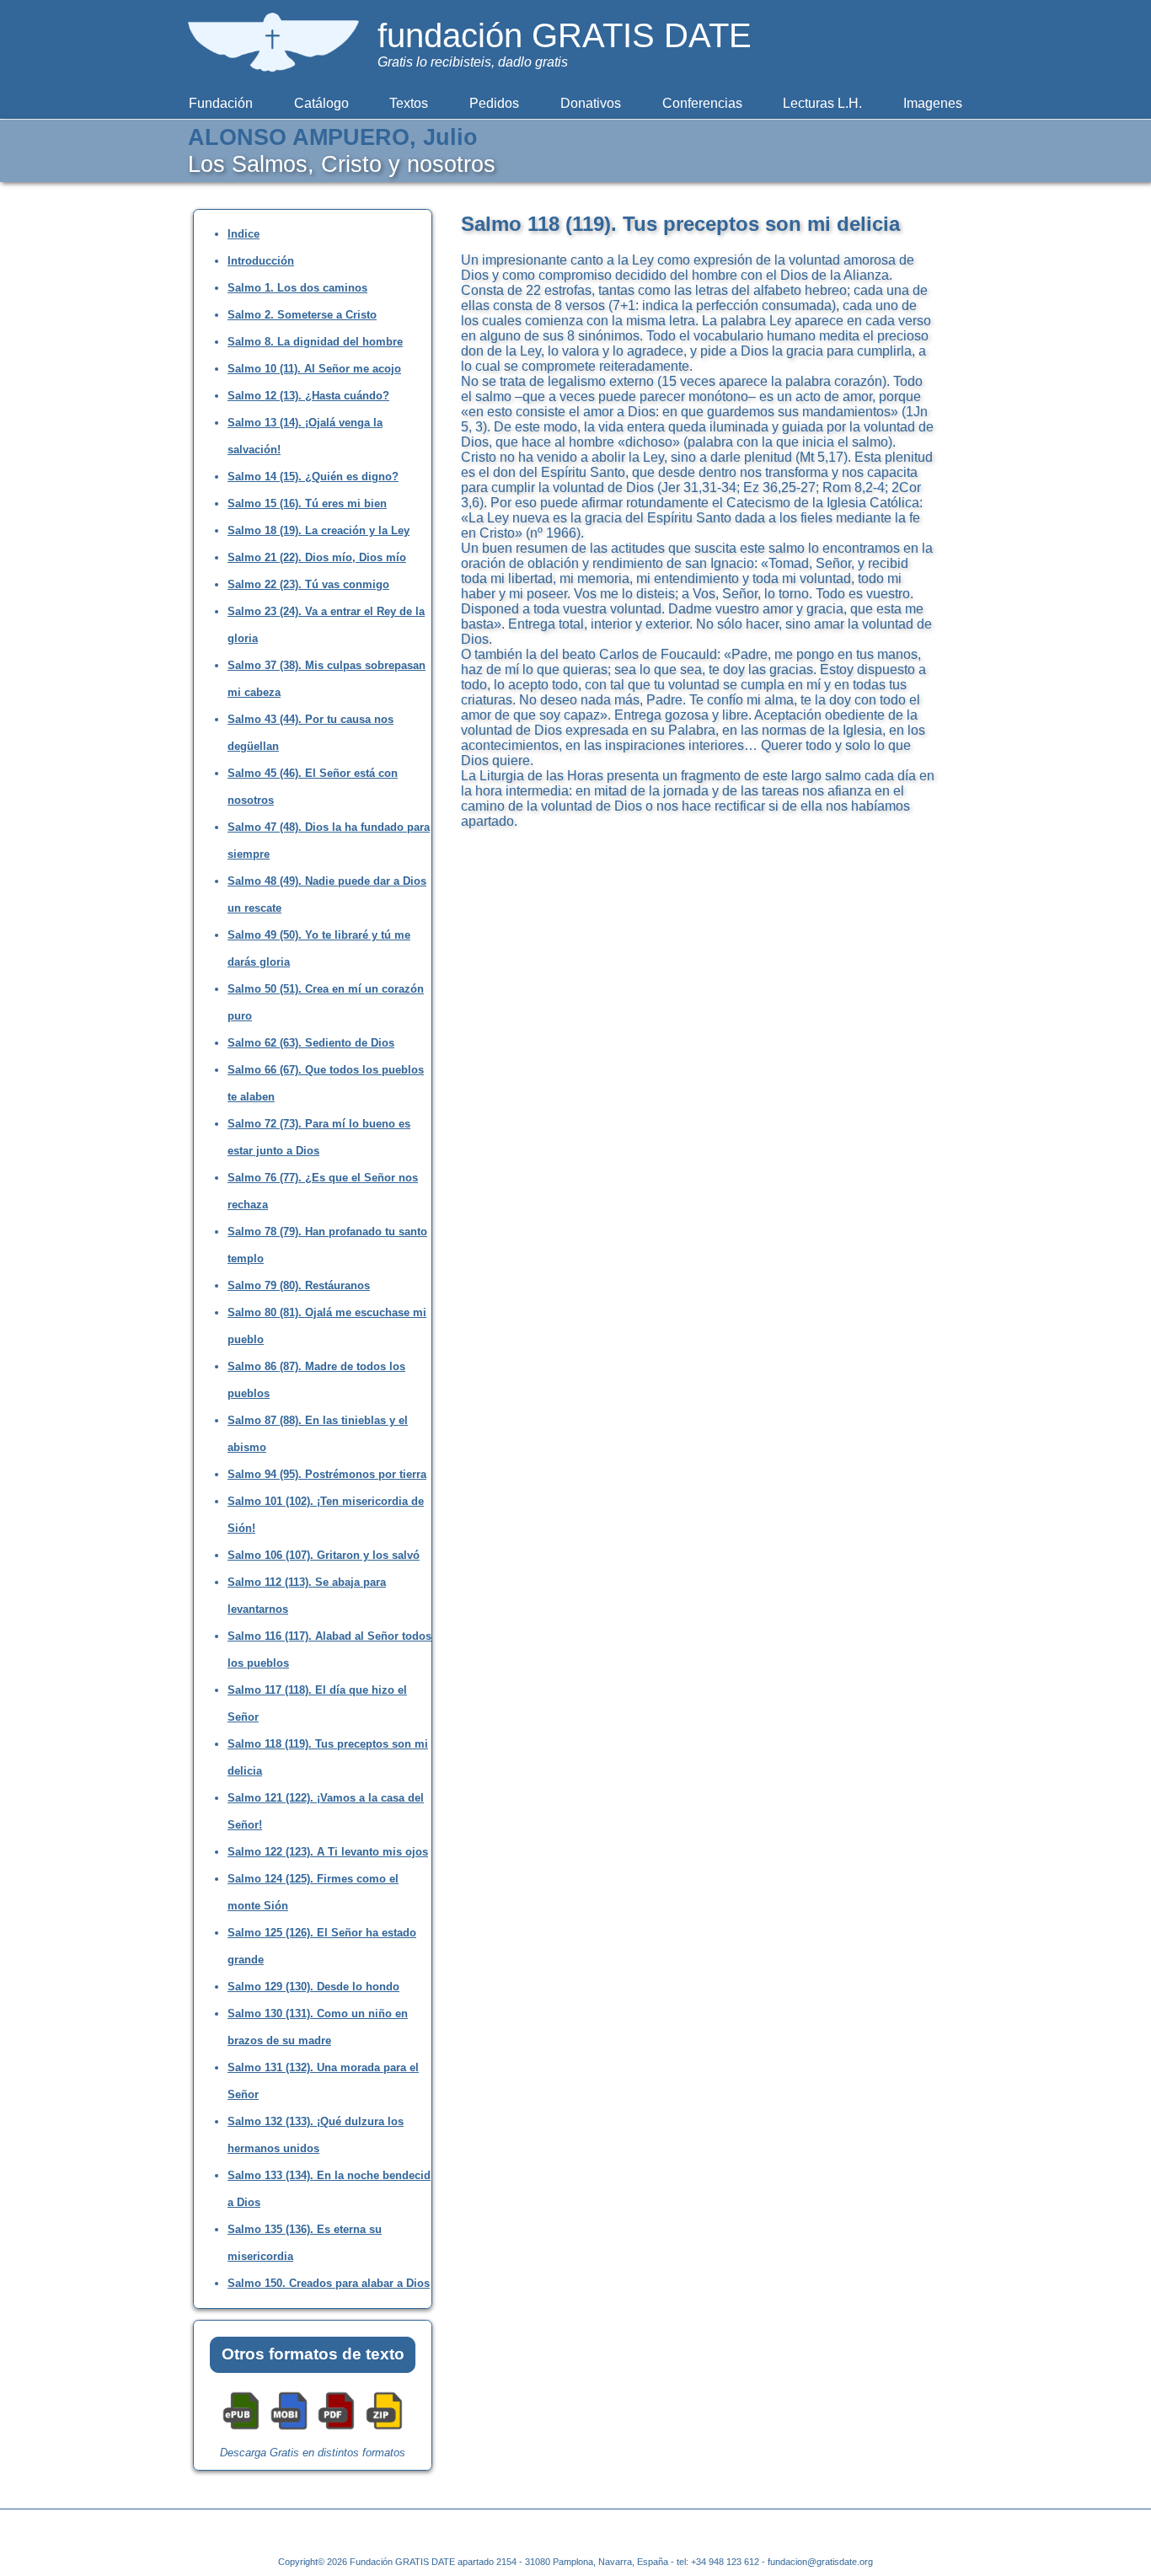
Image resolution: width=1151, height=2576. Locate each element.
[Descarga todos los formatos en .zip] (384, 2428)
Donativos (591, 103)
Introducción (261, 261)
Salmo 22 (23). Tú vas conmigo (308, 584)
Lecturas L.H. (822, 103)
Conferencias (702, 103)
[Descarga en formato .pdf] (336, 2428)
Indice (244, 234)
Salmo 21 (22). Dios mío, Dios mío (317, 557)
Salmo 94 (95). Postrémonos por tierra (327, 1474)
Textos (409, 103)
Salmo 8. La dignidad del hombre (315, 342)
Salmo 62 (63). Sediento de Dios (311, 1043)
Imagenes (933, 103)
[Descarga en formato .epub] (241, 2428)
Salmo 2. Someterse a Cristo (302, 315)
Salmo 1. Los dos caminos (297, 288)
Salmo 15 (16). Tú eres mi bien (307, 503)
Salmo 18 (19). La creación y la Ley (319, 530)
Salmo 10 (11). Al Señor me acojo (314, 369)
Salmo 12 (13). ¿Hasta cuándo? (308, 396)
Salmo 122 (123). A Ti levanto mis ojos (328, 1852)
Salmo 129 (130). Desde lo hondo (313, 1987)
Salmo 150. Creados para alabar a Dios (329, 2283)
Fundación (221, 103)
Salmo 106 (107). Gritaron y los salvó (324, 1555)
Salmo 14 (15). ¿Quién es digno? (313, 477)
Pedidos (494, 103)
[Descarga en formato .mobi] (289, 2428)
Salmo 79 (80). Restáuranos (299, 1285)
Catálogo (321, 103)
